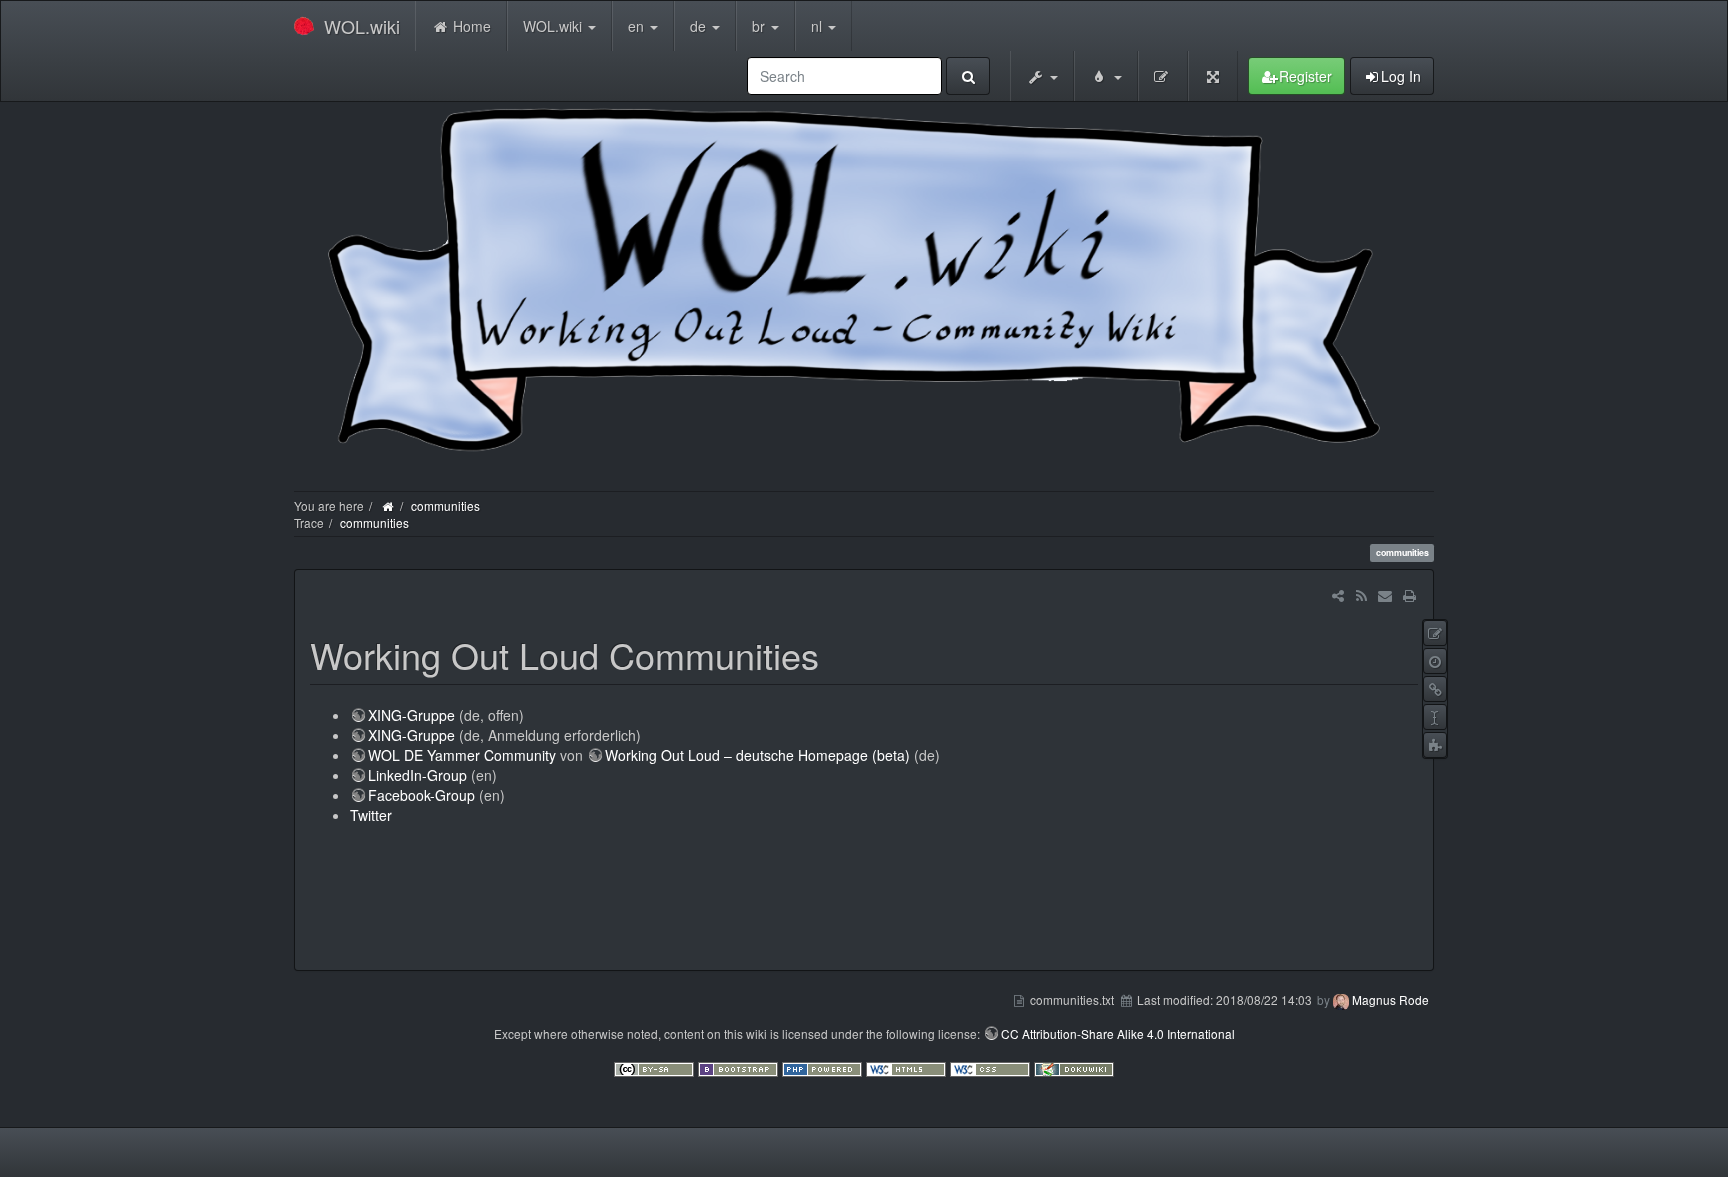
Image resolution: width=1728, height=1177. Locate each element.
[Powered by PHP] (824, 1067)
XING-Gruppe (411, 715)
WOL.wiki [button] (554, 26)
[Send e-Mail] (1385, 595)
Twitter (371, 815)
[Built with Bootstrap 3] (740, 1067)
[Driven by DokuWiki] (1074, 1067)
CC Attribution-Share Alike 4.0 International (1118, 1033)
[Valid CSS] (992, 1067)
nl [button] (818, 26)
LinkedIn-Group (417, 775)
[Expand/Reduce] (1213, 76)
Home (470, 26)
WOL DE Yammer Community (462, 755)
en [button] (638, 26)
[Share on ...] (1338, 595)
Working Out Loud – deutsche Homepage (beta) (757, 755)
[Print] (1409, 595)
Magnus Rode (1390, 999)
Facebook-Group (421, 795)
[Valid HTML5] (908, 1067)
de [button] (700, 26)
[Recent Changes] (1361, 595)
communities (445, 505)
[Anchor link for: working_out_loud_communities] (837, 654)
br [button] (760, 26)
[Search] (968, 76)
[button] (1042, 76)
